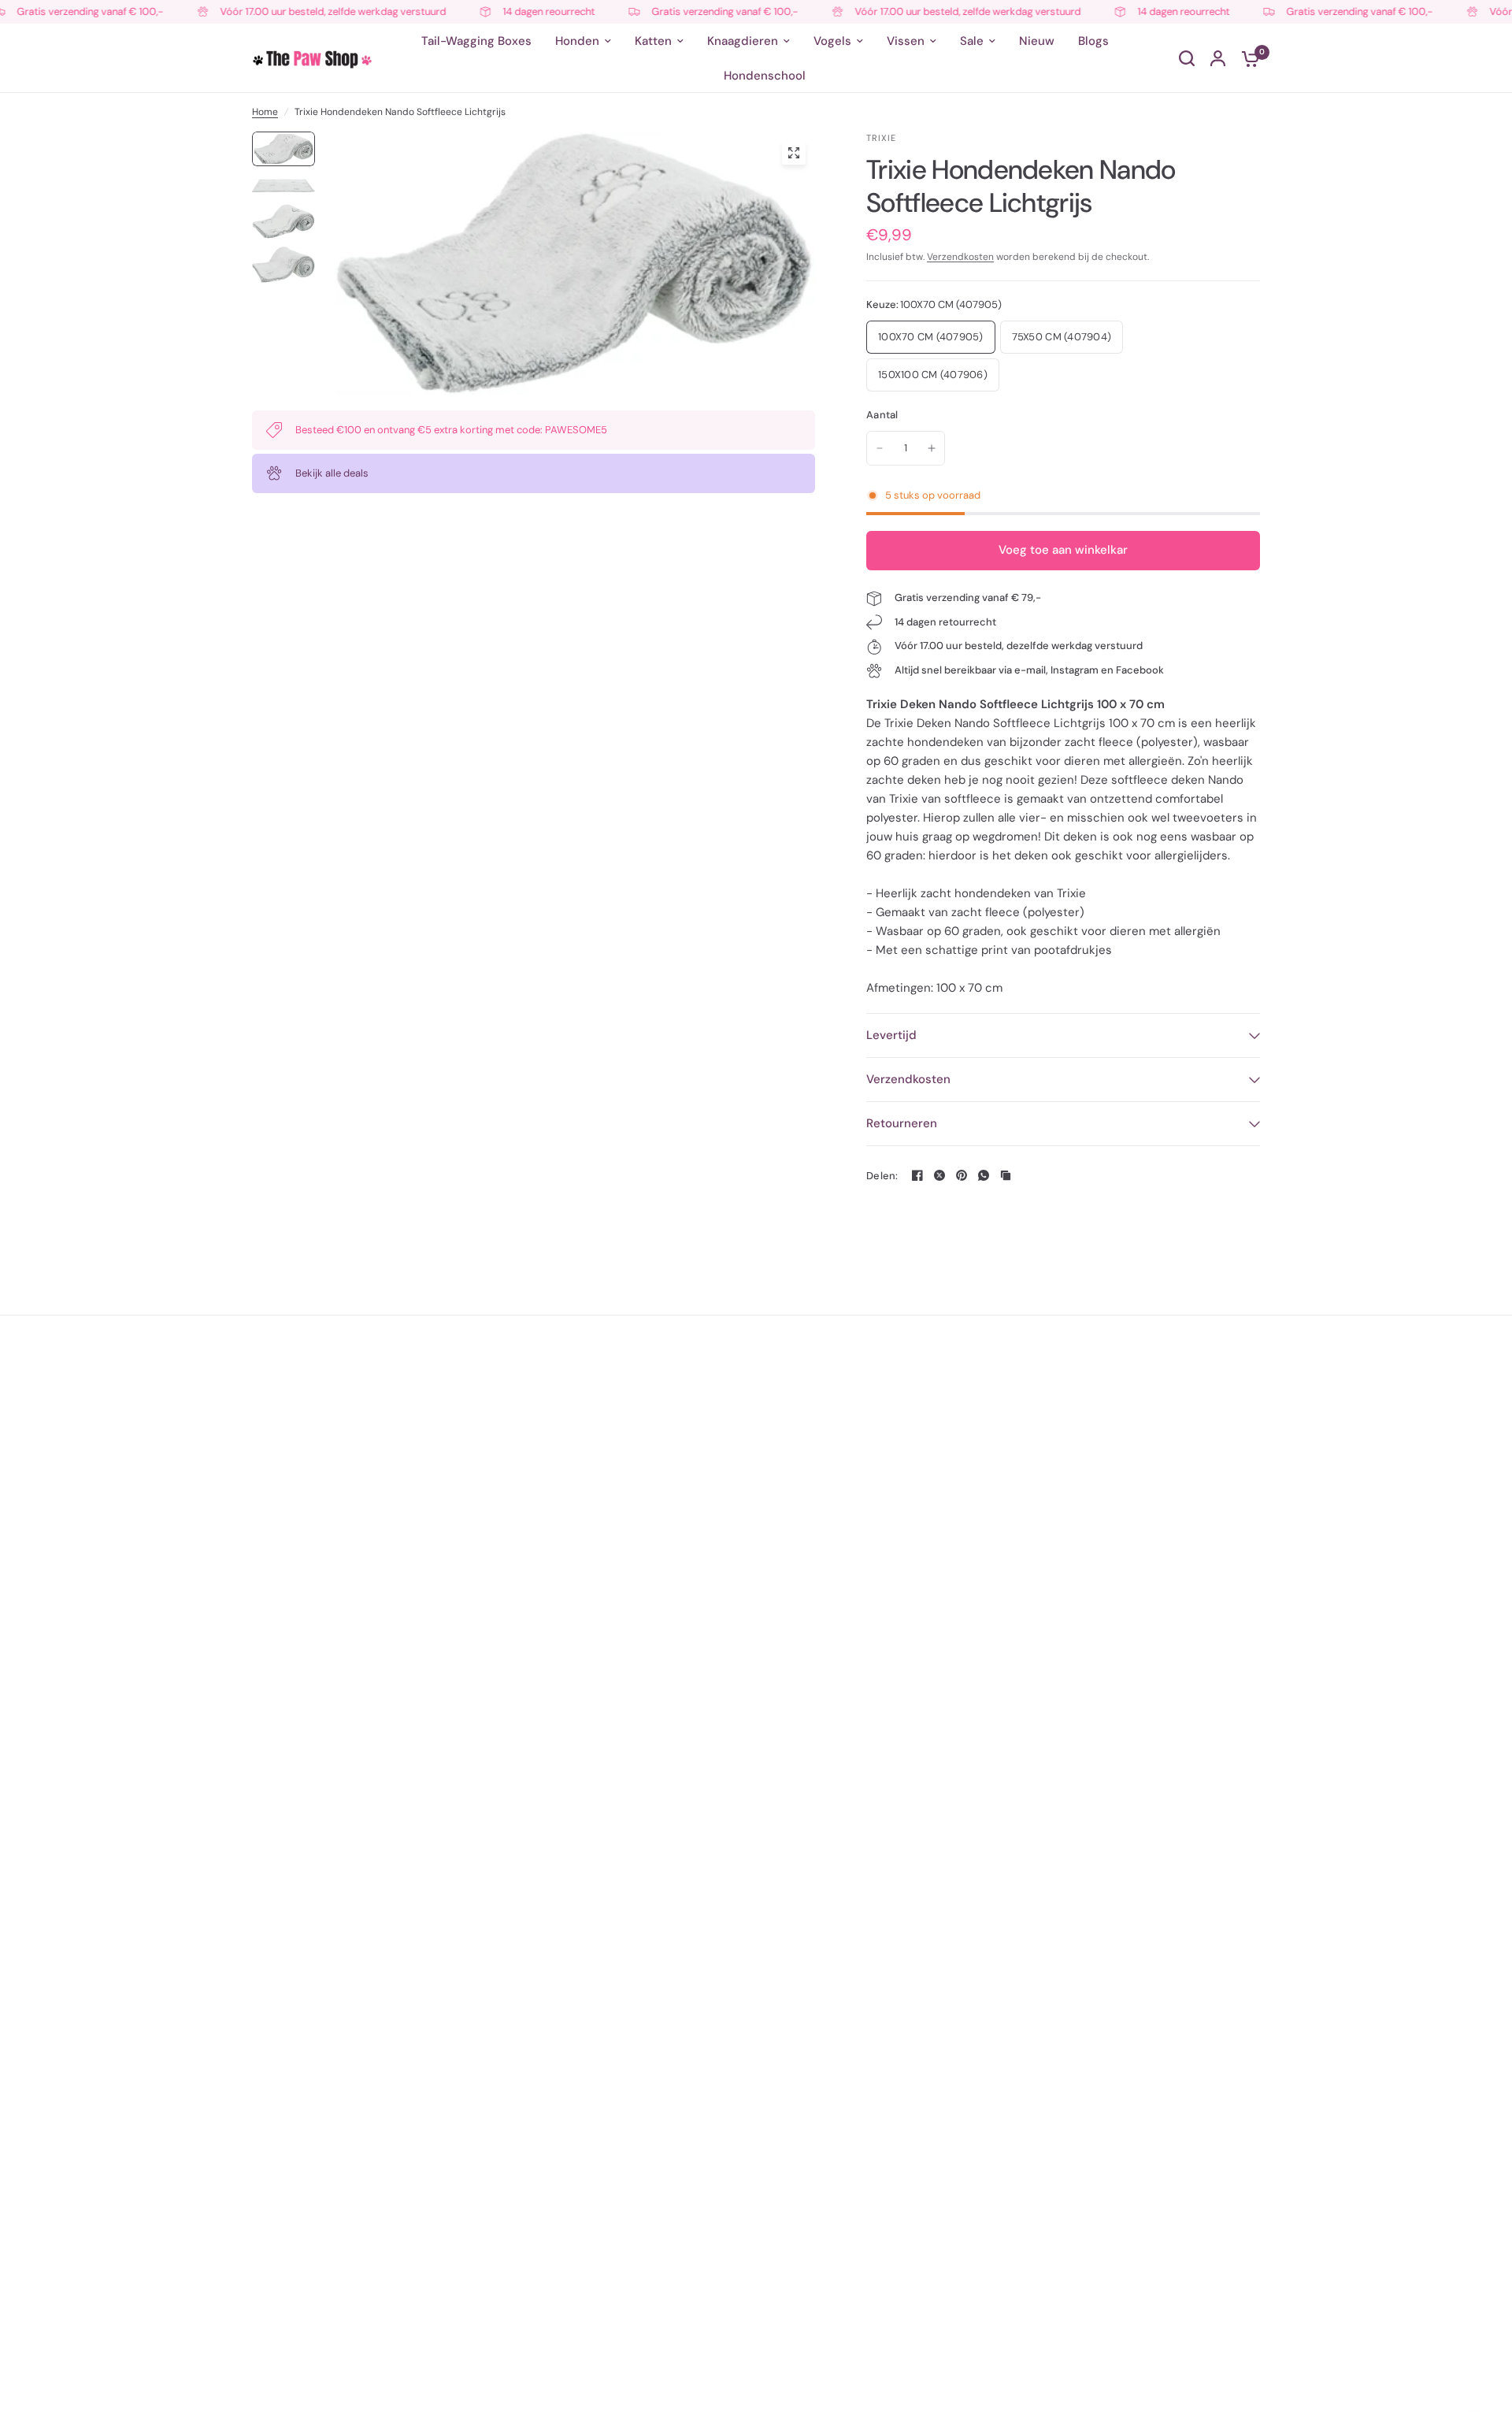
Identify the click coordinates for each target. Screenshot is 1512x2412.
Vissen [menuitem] (906, 41)
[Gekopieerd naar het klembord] (1006, 1175)
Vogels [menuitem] (832, 41)
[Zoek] (1187, 58)
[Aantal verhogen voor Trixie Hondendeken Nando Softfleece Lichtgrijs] (932, 448)
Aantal (882, 415)
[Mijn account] (1218, 58)
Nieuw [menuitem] (1037, 41)
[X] (939, 1175)
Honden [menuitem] (577, 41)
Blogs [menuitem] (1093, 41)
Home (265, 112)
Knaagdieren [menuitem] (743, 41)
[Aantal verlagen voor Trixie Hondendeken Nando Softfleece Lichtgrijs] (880, 448)
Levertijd (891, 1035)
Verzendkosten (960, 257)
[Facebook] (917, 1175)
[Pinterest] (962, 1175)
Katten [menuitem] (653, 41)
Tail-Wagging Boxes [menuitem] (476, 41)
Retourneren (902, 1123)
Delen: (882, 1176)
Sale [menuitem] (972, 41)
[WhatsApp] (984, 1175)
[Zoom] (794, 153)
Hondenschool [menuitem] (765, 76)
